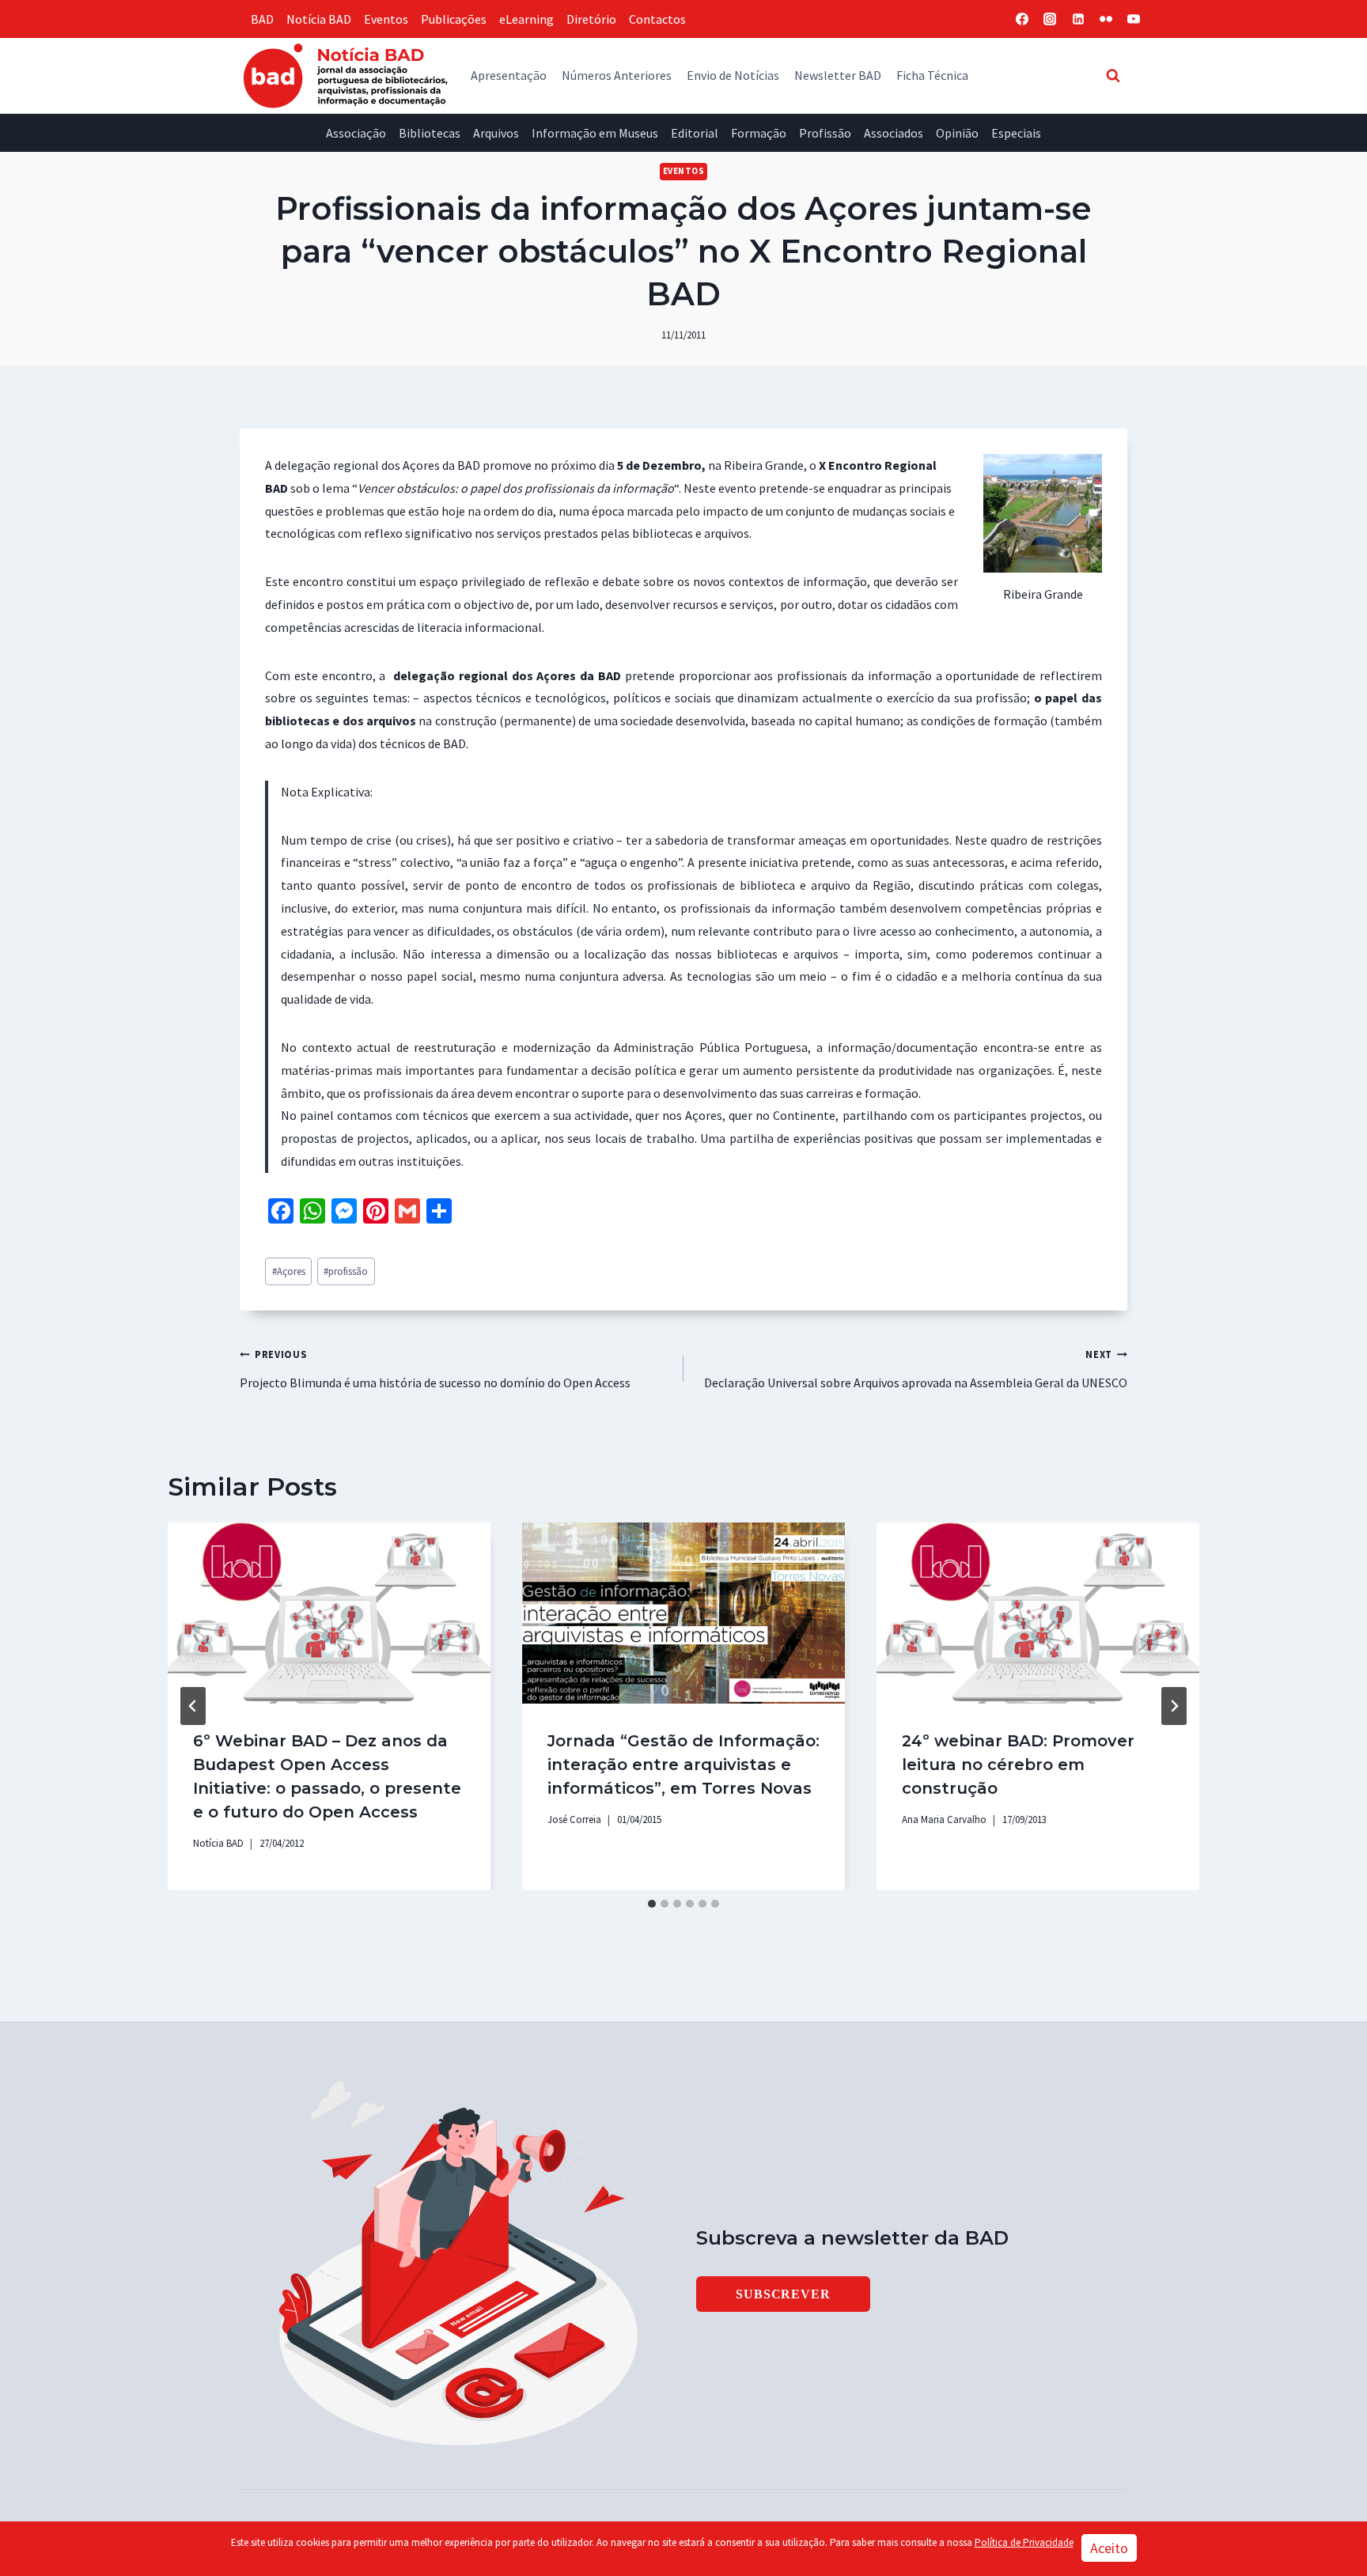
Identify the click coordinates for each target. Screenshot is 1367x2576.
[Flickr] (1106, 19)
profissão (346, 1271)
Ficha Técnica (932, 75)
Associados (894, 133)
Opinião (957, 133)
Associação (356, 133)
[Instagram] (1050, 19)
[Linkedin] (1078, 19)
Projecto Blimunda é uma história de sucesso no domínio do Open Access (435, 1369)
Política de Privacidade (1024, 2542)
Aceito (1109, 2548)
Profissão (825, 133)
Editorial (695, 133)
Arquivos (496, 133)
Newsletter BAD (838, 75)
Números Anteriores (617, 75)
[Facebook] (1022, 19)
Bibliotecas (430, 133)
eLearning (526, 19)
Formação (759, 133)
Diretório (591, 19)
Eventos (386, 19)
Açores (289, 1271)
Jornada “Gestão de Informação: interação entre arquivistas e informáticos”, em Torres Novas (683, 1765)
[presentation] (329, 1613)
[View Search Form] (1113, 75)
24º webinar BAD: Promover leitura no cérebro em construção (1018, 1765)
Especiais (1016, 133)
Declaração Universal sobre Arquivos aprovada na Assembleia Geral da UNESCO (916, 1369)
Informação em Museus (595, 133)
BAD (262, 19)
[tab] (652, 1904)
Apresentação (509, 75)
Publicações (454, 19)
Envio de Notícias (733, 75)
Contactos (657, 19)
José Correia (574, 1819)
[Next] (1174, 1706)
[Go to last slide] (193, 1706)
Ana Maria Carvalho (944, 1819)
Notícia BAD (319, 19)
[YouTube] (1134, 19)
